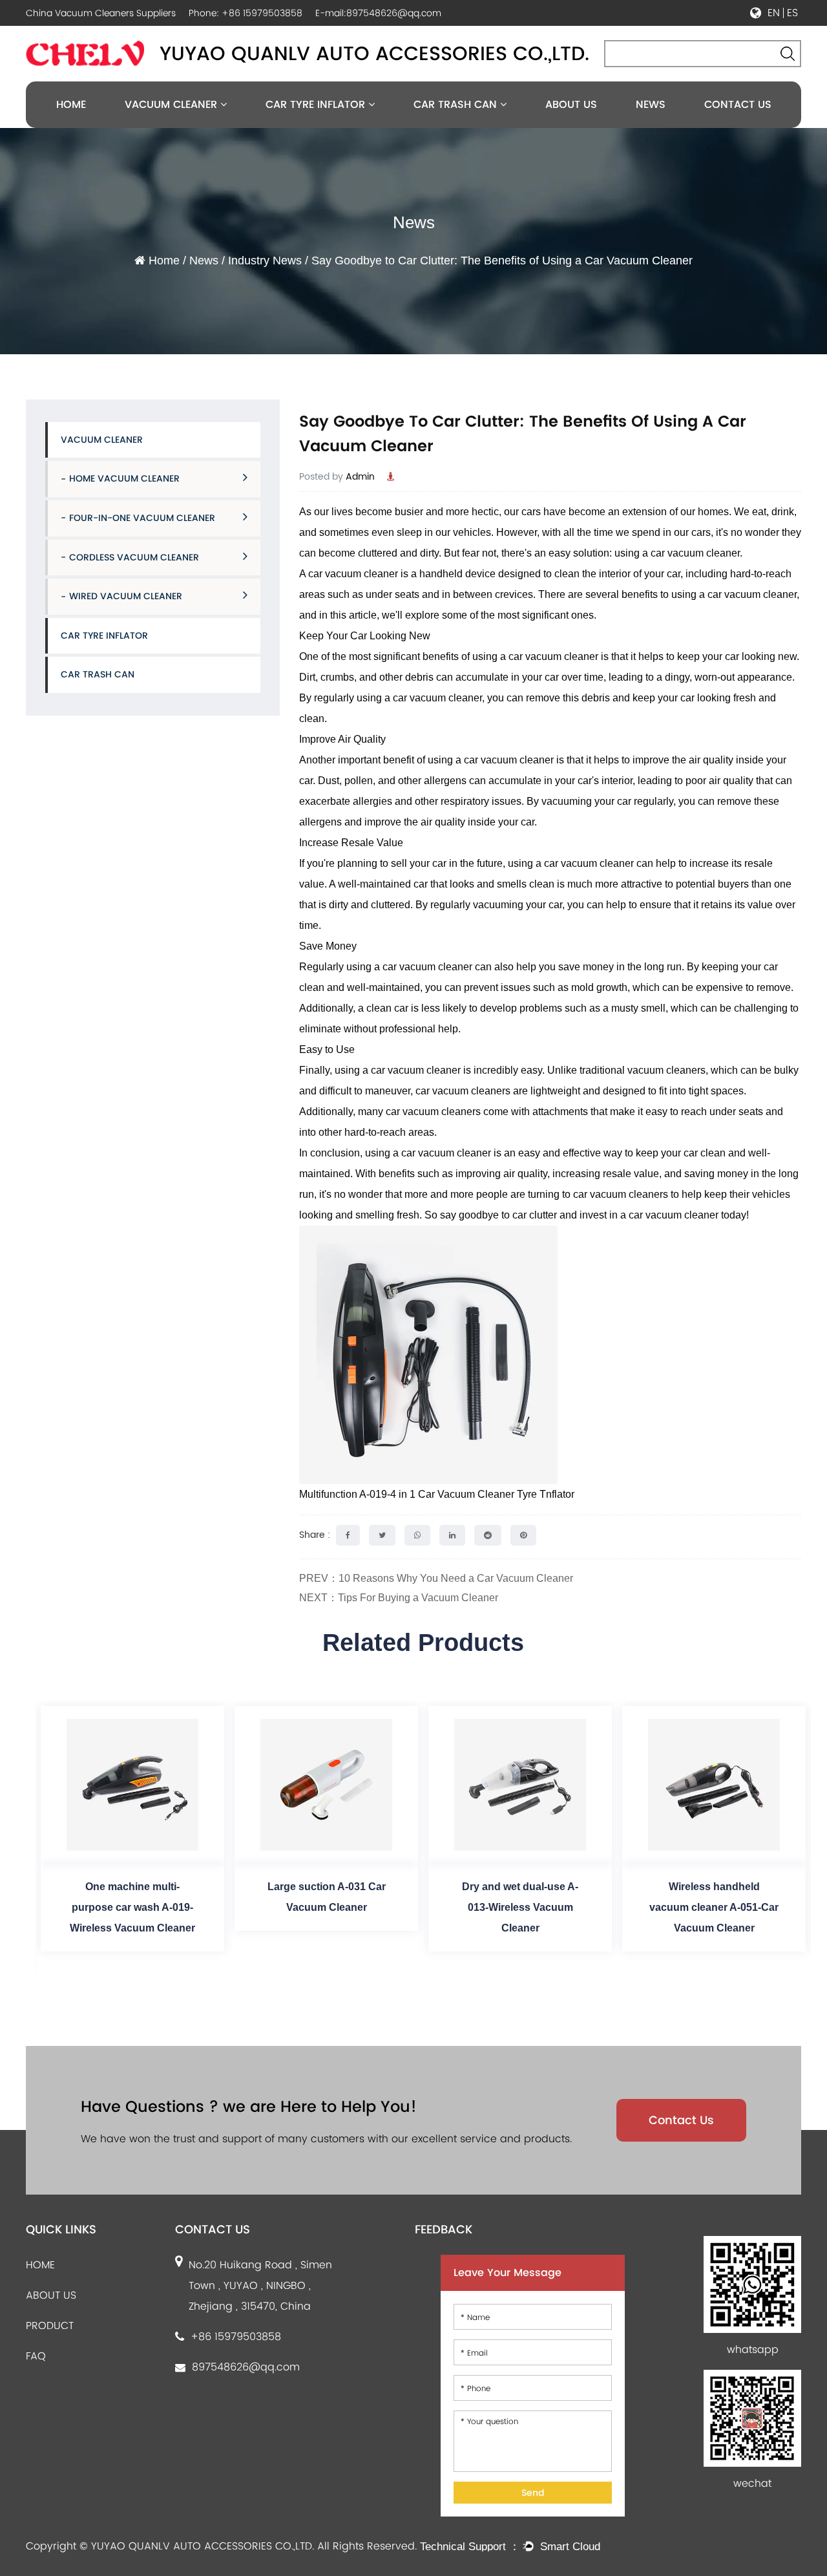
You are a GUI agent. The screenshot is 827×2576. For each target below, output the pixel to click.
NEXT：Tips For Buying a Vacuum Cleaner (399, 1598)
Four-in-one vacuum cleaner (142, 518)
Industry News (265, 261)
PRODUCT (50, 2326)
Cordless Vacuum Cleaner (134, 557)
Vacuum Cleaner (173, 104)
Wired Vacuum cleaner (126, 596)
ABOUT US (51, 2295)
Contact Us (738, 104)
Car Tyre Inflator (317, 104)
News (651, 104)
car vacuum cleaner (695, 553)
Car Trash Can (457, 104)
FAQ (36, 2356)
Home (71, 104)
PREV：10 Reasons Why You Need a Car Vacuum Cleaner (436, 1578)
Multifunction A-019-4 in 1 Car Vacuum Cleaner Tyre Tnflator (437, 1494)
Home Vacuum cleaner (124, 478)
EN (774, 13)
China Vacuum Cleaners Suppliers (101, 13)
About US (571, 104)
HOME (40, 2265)
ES (792, 13)
